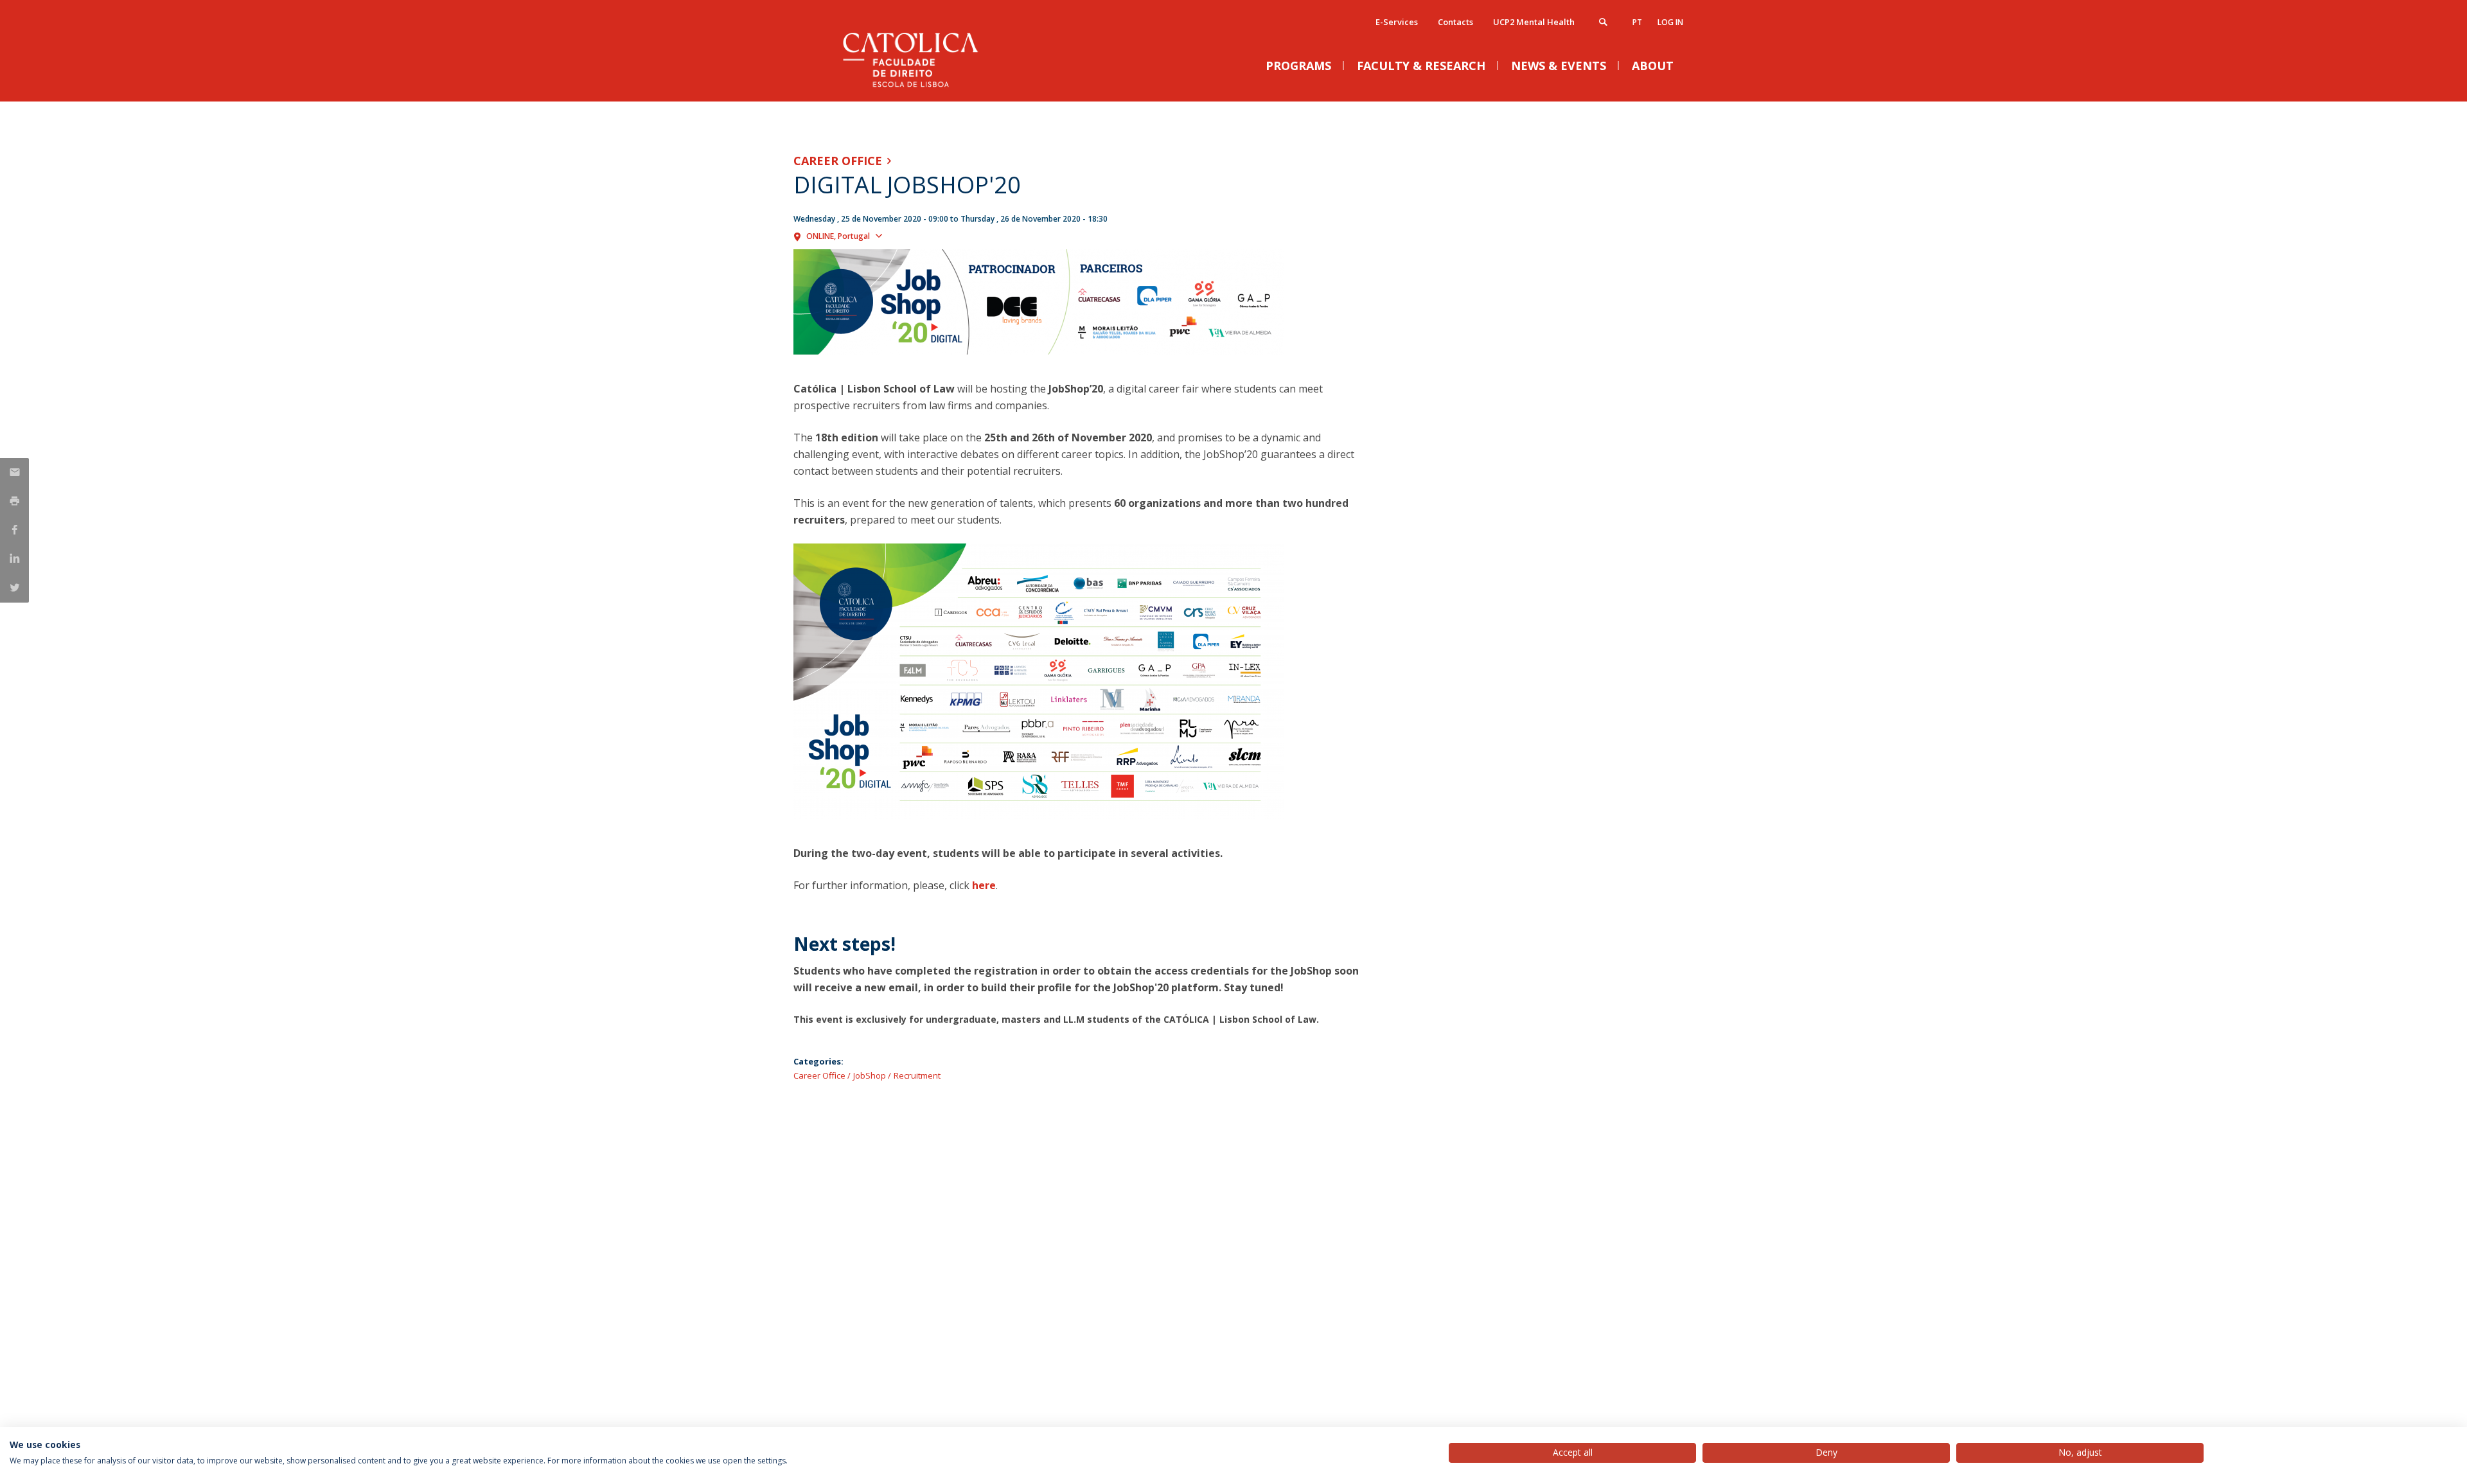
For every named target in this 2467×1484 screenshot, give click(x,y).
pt (1637, 22)
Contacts (1455, 22)
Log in (1670, 22)
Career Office (838, 161)
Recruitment (917, 1075)
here (984, 885)
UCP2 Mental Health (1534, 22)
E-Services (1397, 22)
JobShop (870, 1075)
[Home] (922, 88)
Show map (910, 235)
